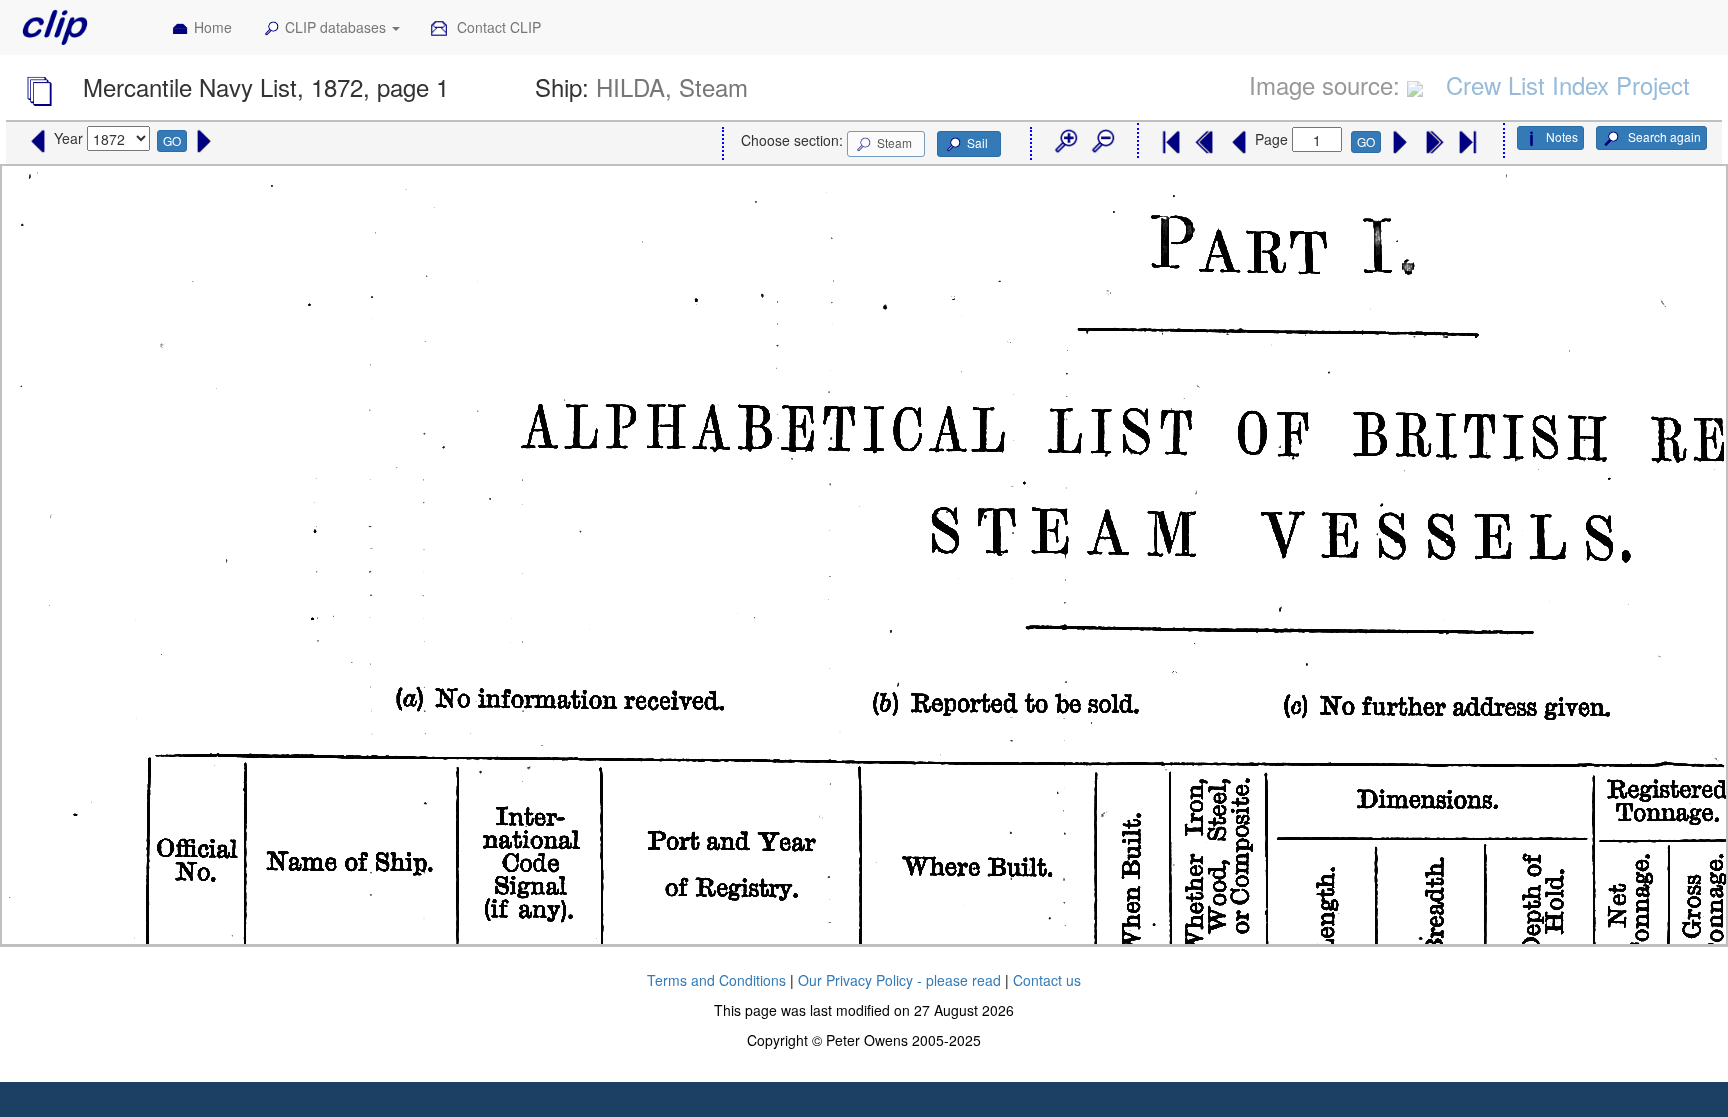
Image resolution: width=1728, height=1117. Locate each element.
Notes (1562, 136)
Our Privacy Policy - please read (899, 980)
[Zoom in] (1065, 142)
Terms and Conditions (716, 980)
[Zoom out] (1102, 142)
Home (213, 27)
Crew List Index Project (1568, 84)
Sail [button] (977, 142)
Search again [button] (1663, 136)
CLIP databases (337, 27)
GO (172, 140)
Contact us (1047, 980)
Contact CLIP (497, 27)
